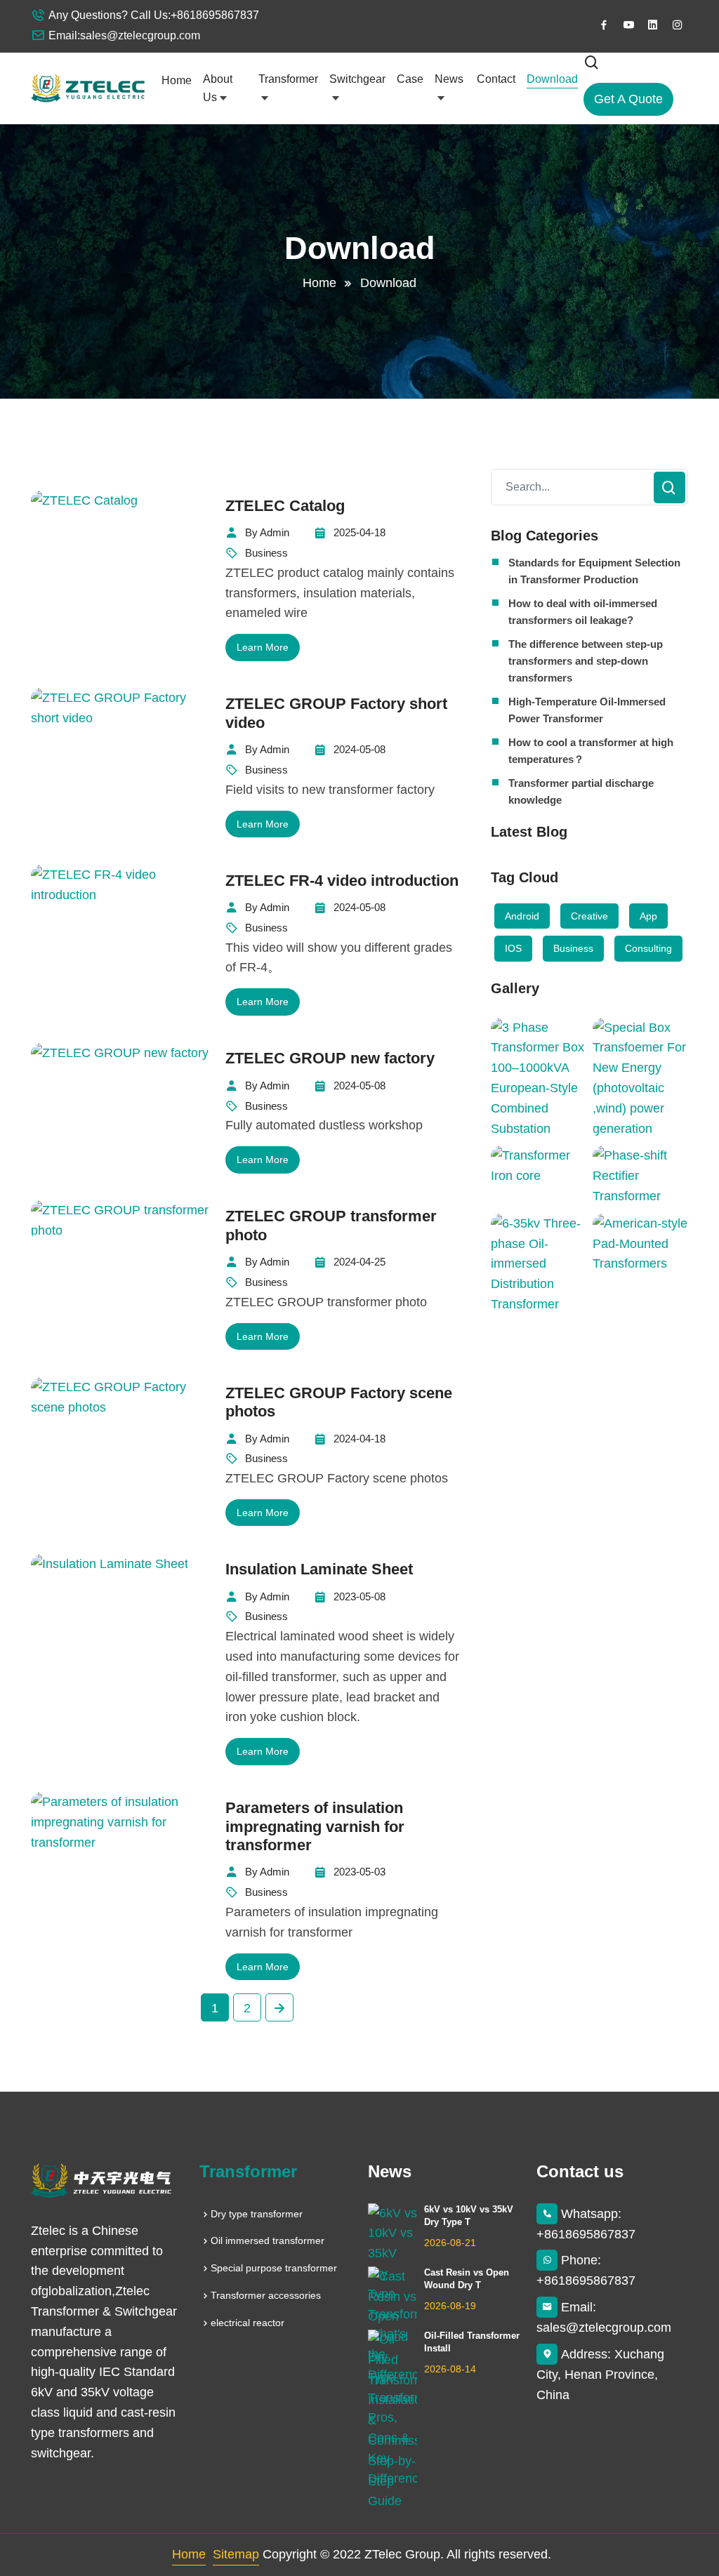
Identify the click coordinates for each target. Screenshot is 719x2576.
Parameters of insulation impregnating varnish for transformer (315, 1826)
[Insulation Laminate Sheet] (110, 1564)
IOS (513, 948)
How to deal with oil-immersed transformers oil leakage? (583, 612)
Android (522, 916)
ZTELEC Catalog (285, 506)
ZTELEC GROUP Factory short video (336, 713)
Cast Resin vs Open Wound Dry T (467, 2279)
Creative (589, 916)
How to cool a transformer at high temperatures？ (591, 751)
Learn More (263, 647)
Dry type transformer (257, 2214)
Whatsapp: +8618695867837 (586, 2224)
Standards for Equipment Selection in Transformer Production (594, 571)
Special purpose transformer (274, 2268)
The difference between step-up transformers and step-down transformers (586, 661)
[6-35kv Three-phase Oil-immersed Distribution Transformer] (538, 1264)
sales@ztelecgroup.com (140, 35)
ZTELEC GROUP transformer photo (331, 1225)
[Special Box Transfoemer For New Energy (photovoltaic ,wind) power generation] (640, 1078)
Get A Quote (628, 99)
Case (410, 79)
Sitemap (236, 2554)
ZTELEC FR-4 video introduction (342, 881)
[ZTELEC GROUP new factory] (120, 1053)
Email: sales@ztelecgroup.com (604, 2317)
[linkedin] (653, 25)
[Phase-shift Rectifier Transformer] (640, 1176)
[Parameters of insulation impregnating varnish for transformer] (122, 1822)
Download (552, 79)
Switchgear (357, 79)
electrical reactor (248, 2323)
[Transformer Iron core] (538, 1166)
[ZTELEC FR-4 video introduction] (122, 885)
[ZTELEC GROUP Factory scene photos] (122, 1397)
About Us (218, 88)
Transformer (288, 79)
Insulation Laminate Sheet (319, 1569)
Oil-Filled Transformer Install (472, 2342)
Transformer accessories (266, 2295)
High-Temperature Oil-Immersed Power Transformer (587, 710)
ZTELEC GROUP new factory (330, 1058)
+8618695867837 (215, 15)
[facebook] (604, 25)
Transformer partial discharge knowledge (581, 791)
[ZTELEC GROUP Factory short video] (122, 708)
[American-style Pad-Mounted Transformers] (640, 1244)
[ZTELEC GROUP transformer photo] (122, 1221)
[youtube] (628, 25)
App (648, 916)
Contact (496, 79)
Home (177, 80)
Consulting (648, 948)
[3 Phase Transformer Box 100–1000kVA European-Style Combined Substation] (538, 1078)
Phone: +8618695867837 (586, 2270)
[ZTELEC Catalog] (84, 500)
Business (573, 948)
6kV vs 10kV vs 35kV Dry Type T (469, 2216)
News (449, 79)
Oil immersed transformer (268, 2240)
